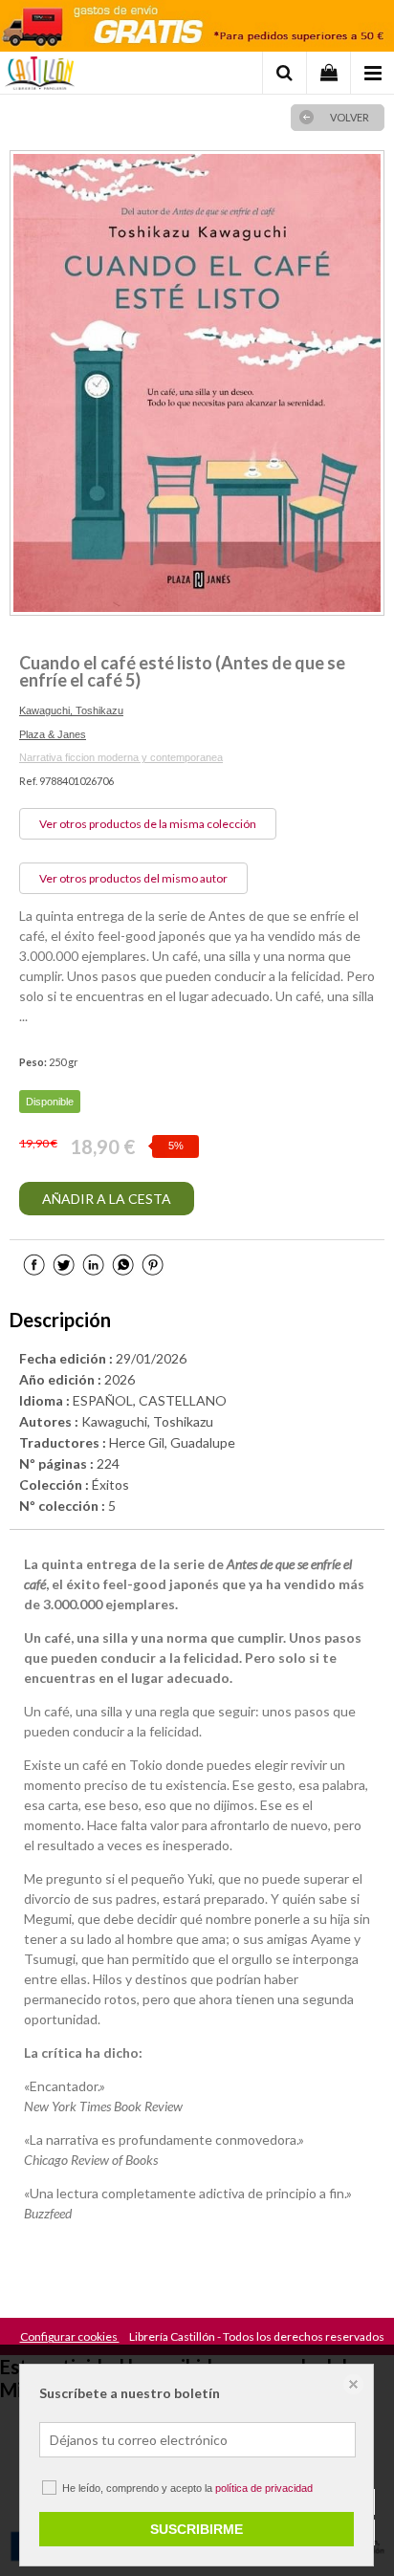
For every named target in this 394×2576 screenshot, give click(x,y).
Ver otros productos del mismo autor (133, 878)
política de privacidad (264, 2488)
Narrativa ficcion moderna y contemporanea (121, 757)
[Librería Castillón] (40, 76)
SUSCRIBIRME (197, 2529)
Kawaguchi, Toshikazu (71, 710)
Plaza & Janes (53, 734)
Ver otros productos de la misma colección (148, 824)
